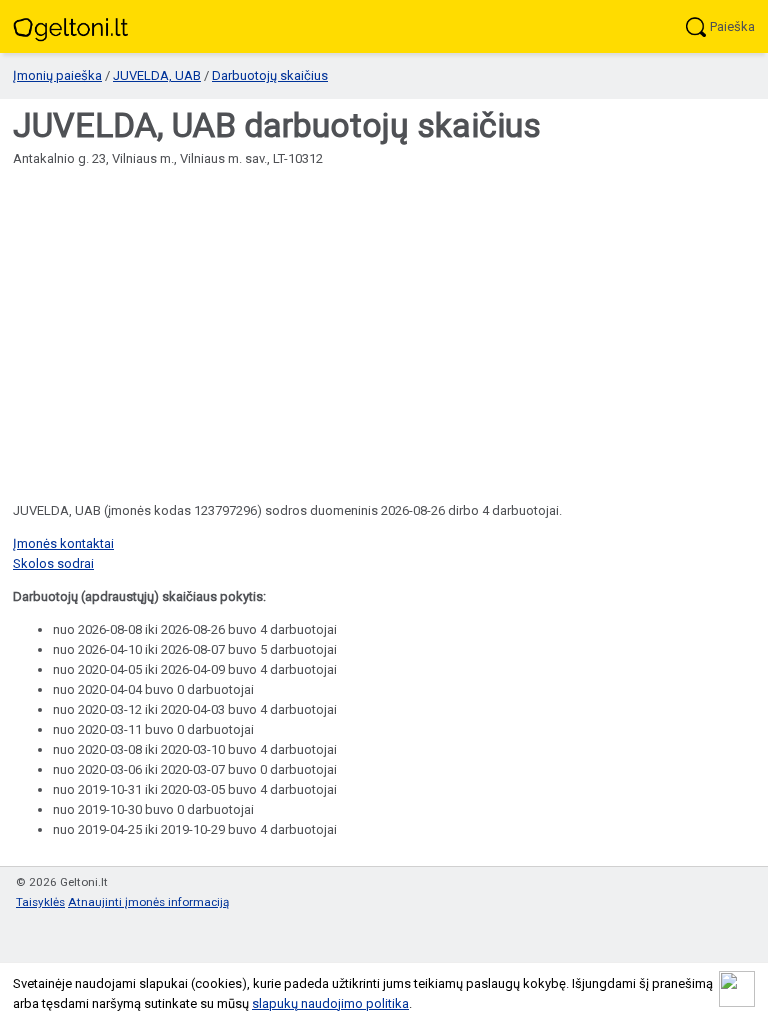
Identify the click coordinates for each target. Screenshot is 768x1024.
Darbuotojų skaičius (270, 75)
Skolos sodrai (53, 563)
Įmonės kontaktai (63, 543)
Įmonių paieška (57, 75)
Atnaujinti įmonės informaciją (148, 902)
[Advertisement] (384, 319)
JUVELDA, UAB (157, 75)
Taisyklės (40, 902)
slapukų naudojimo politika (330, 1003)
